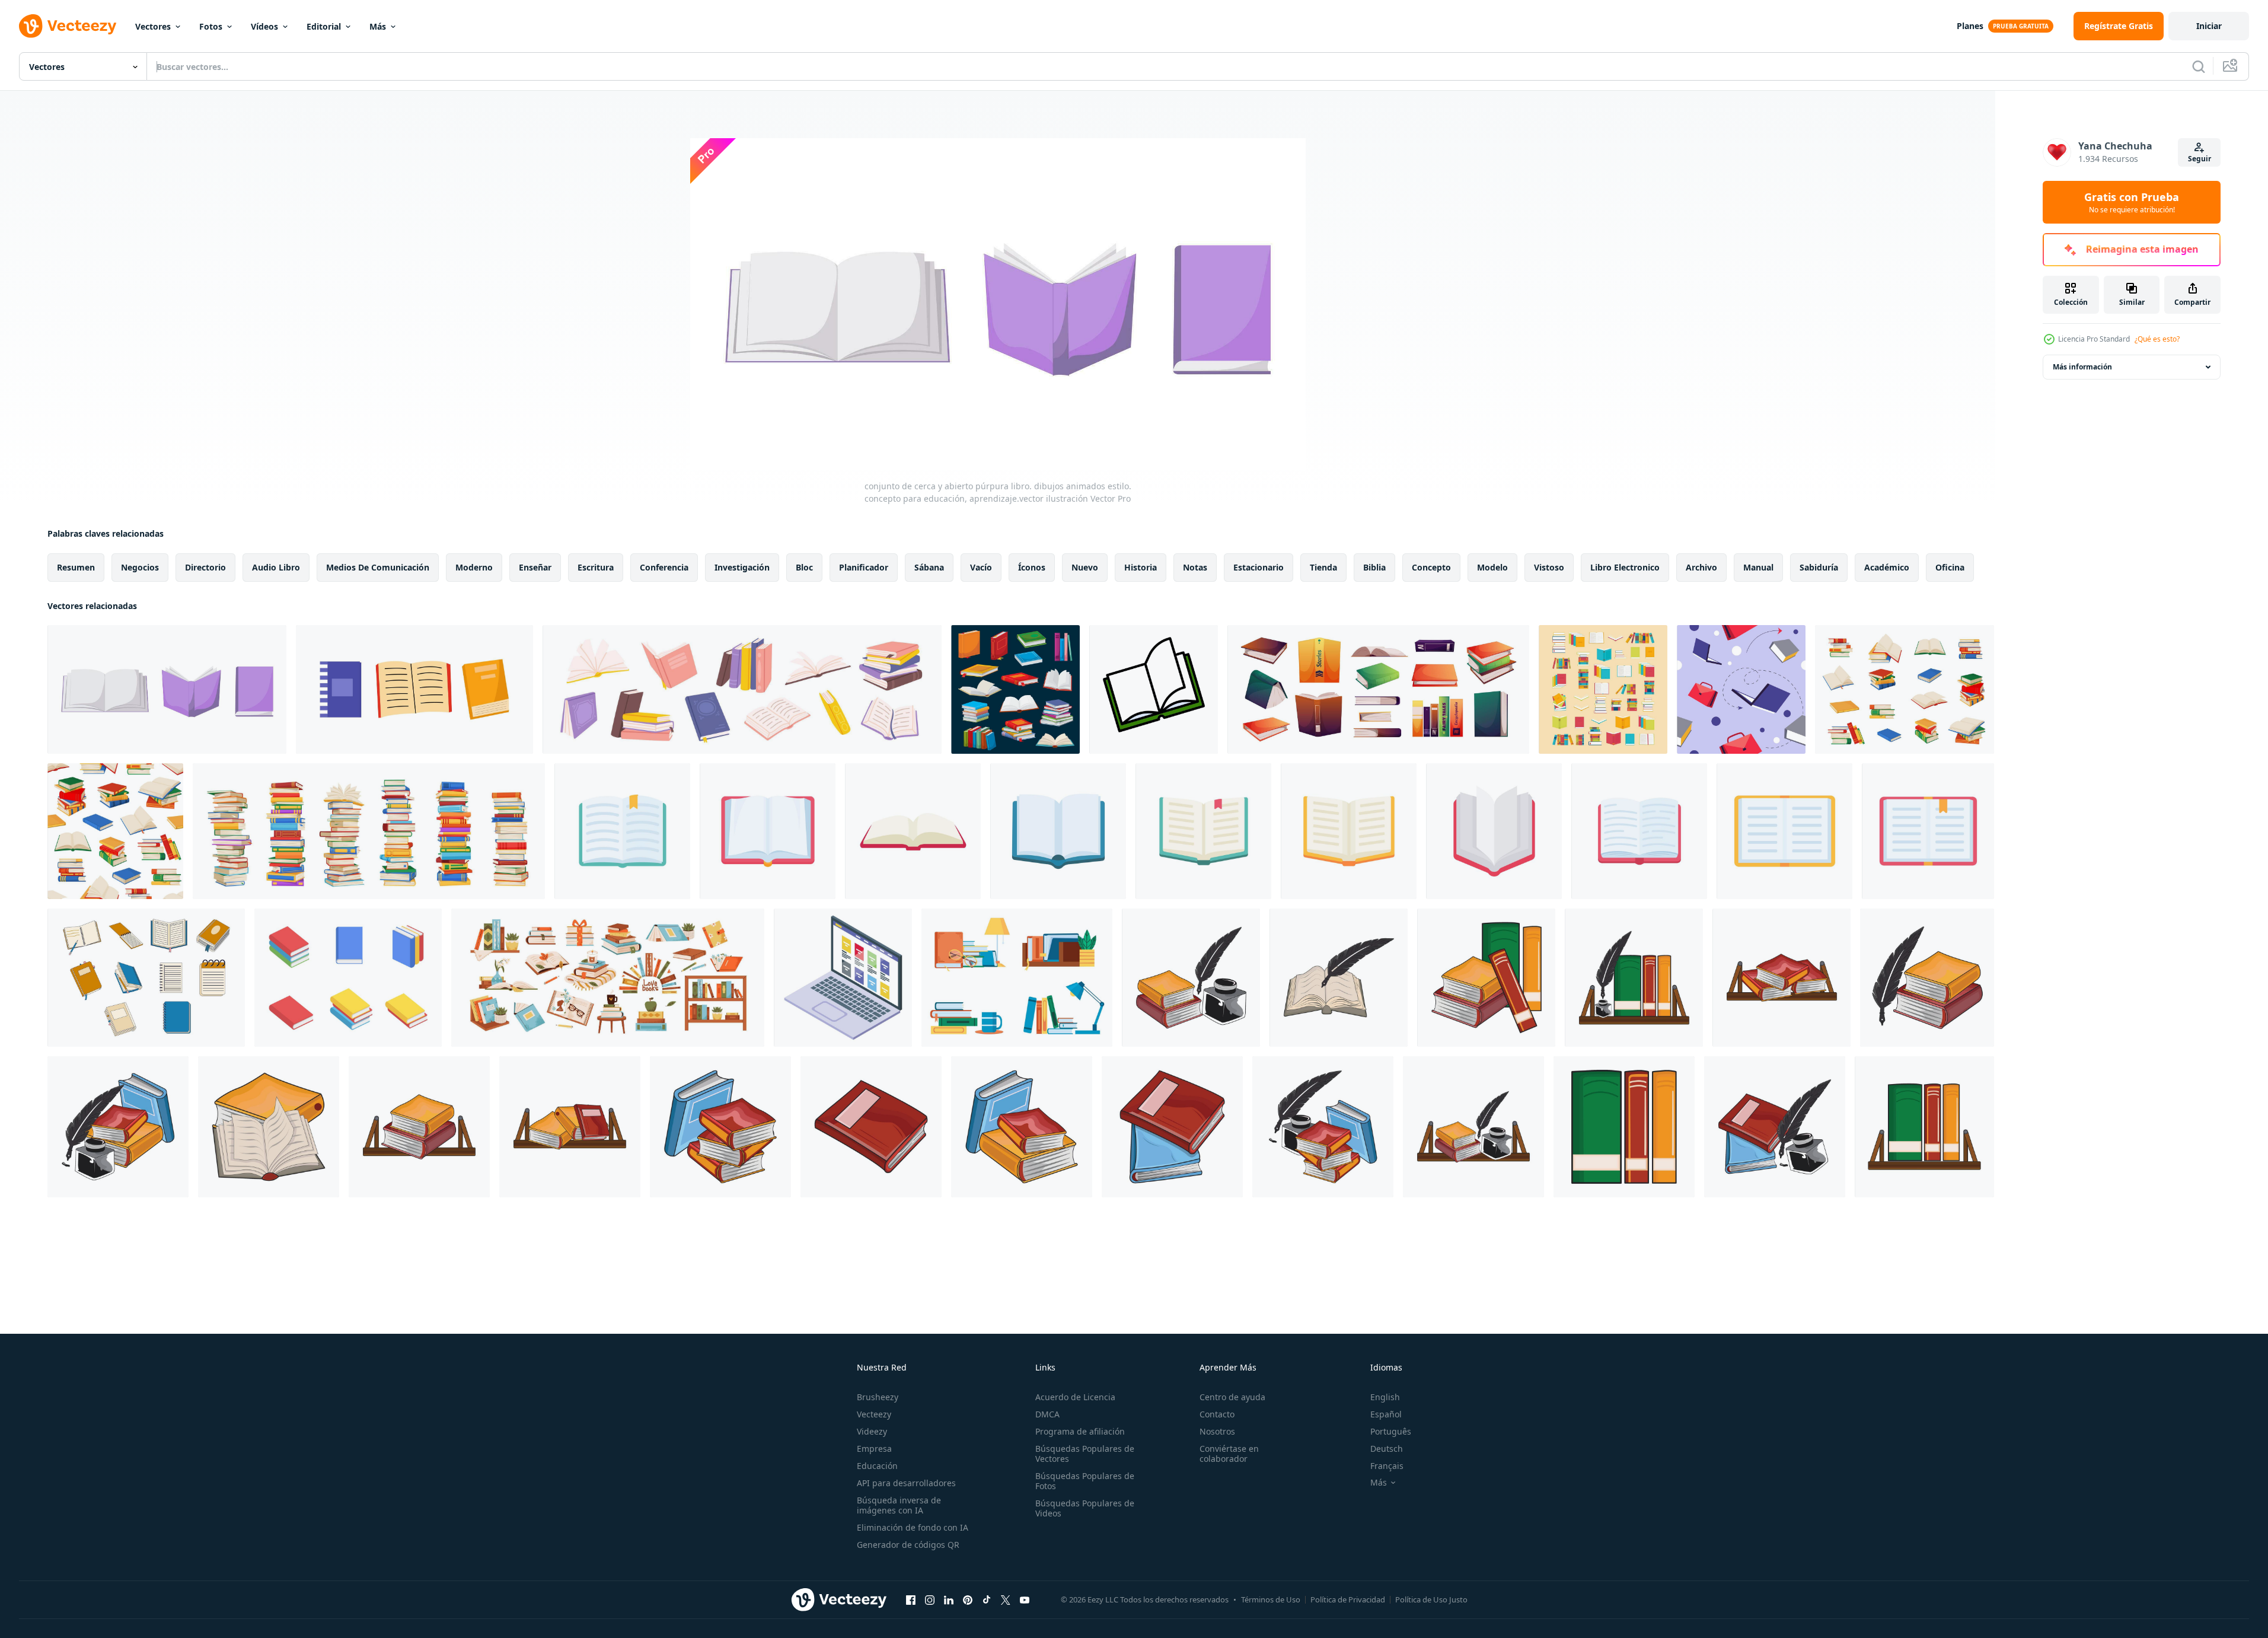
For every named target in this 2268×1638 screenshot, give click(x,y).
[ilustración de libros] (1486, 978)
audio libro (276, 567)
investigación (742, 567)
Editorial (324, 26)
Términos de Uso (1271, 1599)
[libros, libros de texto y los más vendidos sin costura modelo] (115, 831)
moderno (474, 567)
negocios (140, 567)
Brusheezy (878, 1397)
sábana (929, 567)
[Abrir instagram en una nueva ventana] (930, 1599)
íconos (1032, 567)
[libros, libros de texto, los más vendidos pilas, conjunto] (1905, 689)
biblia (1374, 567)
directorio (205, 567)
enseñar (535, 567)
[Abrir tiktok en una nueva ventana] (987, 1599)
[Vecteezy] (68, 26)
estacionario (1259, 567)
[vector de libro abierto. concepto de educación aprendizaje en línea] (622, 831)
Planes (1970, 26)
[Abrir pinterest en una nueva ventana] (968, 1599)
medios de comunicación (378, 567)
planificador (864, 567)
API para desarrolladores (906, 1483)
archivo (1701, 567)
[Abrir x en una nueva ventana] (1006, 1599)
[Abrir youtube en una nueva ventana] (1025, 1599)
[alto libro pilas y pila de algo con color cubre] (369, 831)
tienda (1323, 567)
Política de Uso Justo (1431, 1599)
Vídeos (264, 26)
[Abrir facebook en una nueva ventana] (911, 1599)
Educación (877, 1466)
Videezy (872, 1431)
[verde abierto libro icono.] (1154, 689)
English (1385, 1397)
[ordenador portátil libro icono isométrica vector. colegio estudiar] (843, 978)
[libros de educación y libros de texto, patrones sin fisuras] (1741, 689)
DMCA (1047, 1414)
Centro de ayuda (1232, 1397)
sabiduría (1819, 567)
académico (1887, 567)
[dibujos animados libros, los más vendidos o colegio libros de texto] (1015, 689)
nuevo (1085, 567)
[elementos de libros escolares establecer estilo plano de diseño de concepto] (348, 978)
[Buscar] (2199, 66)
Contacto (1217, 1414)
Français (1387, 1466)
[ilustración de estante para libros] (1634, 978)
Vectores (153, 26)
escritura (596, 567)
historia (1141, 567)
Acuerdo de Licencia (1075, 1397)
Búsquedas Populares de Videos (1085, 1508)
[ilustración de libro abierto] (1339, 978)
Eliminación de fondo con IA (913, 1527)
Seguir (2200, 159)
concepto (1431, 567)
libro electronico (1625, 567)
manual (1758, 567)
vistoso (1549, 567)
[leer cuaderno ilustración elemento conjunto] (146, 978)
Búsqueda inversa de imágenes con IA (899, 1505)
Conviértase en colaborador (1229, 1454)
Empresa (874, 1449)
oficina (1950, 567)
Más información (2082, 367)
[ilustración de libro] (269, 1127)
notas (1195, 567)
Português (1391, 1431)
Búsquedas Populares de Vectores (1085, 1454)
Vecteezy (874, 1414)
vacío (981, 567)
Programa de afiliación (1080, 1431)
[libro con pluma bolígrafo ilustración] (1191, 978)
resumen (76, 567)
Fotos (211, 26)
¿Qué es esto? (2157, 339)
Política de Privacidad (1348, 1599)
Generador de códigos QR (908, 1545)
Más (378, 26)
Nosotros (1217, 1431)
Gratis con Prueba (2132, 202)
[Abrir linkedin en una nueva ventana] (949, 1599)
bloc (804, 567)
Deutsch (1387, 1449)
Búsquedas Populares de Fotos (1085, 1481)
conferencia (664, 567)
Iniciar (2209, 26)
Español (1386, 1414)
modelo (1492, 567)
